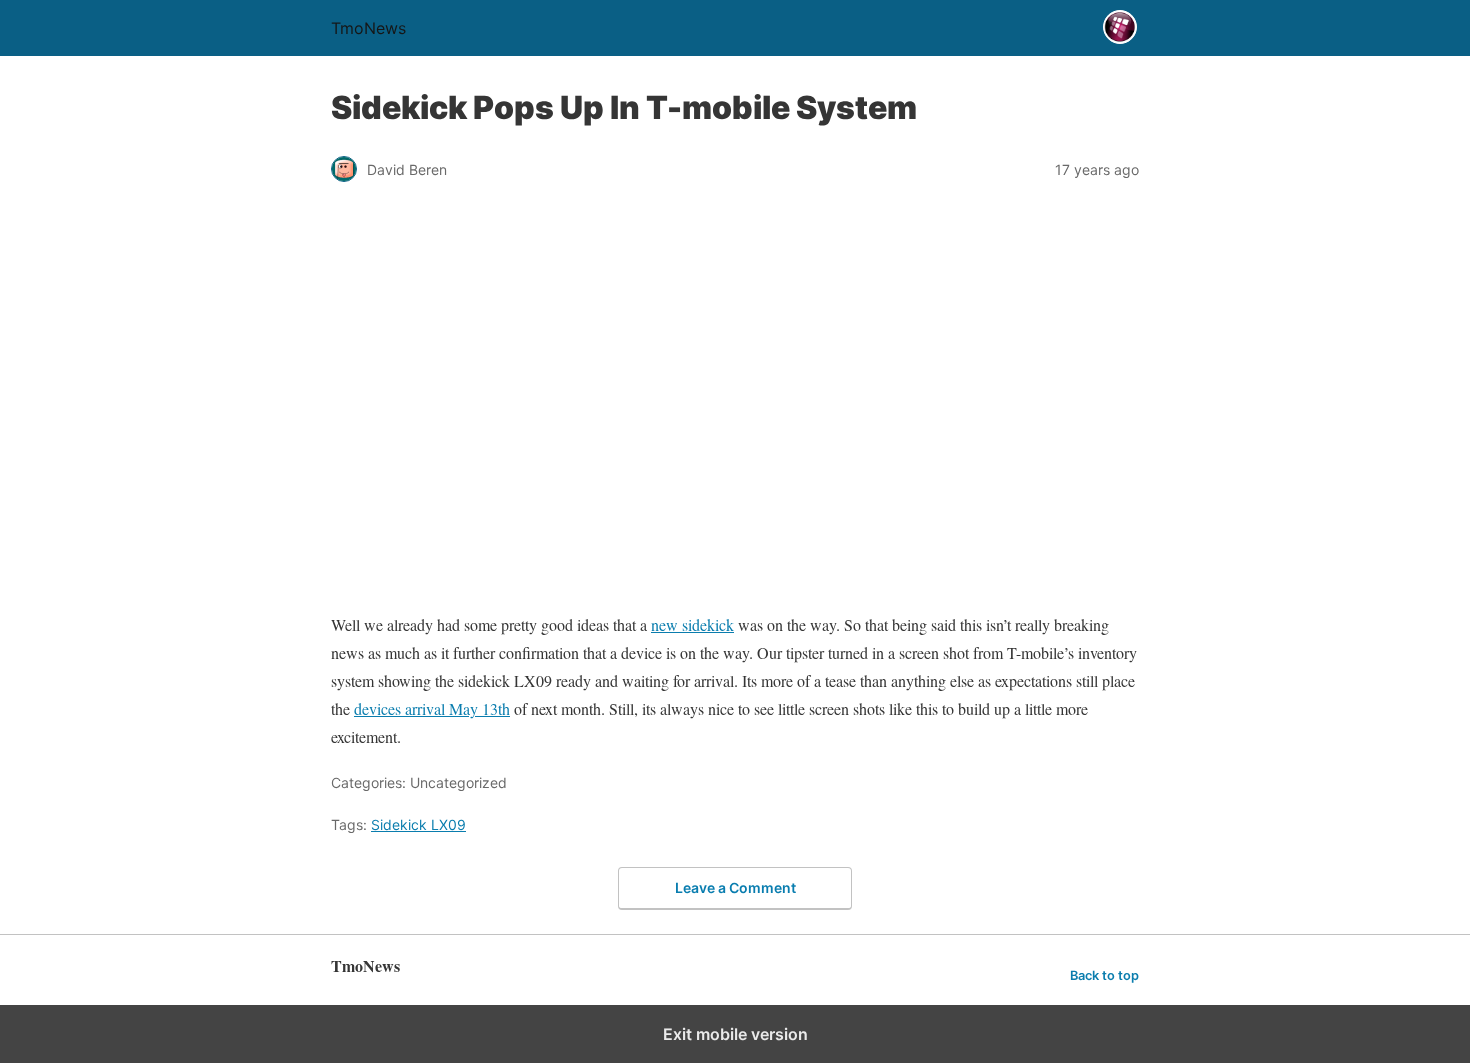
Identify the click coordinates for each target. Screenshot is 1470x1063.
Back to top (1104, 975)
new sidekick (692, 624)
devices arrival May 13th (432, 708)
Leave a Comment (735, 887)
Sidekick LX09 (418, 824)
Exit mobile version (735, 1034)
